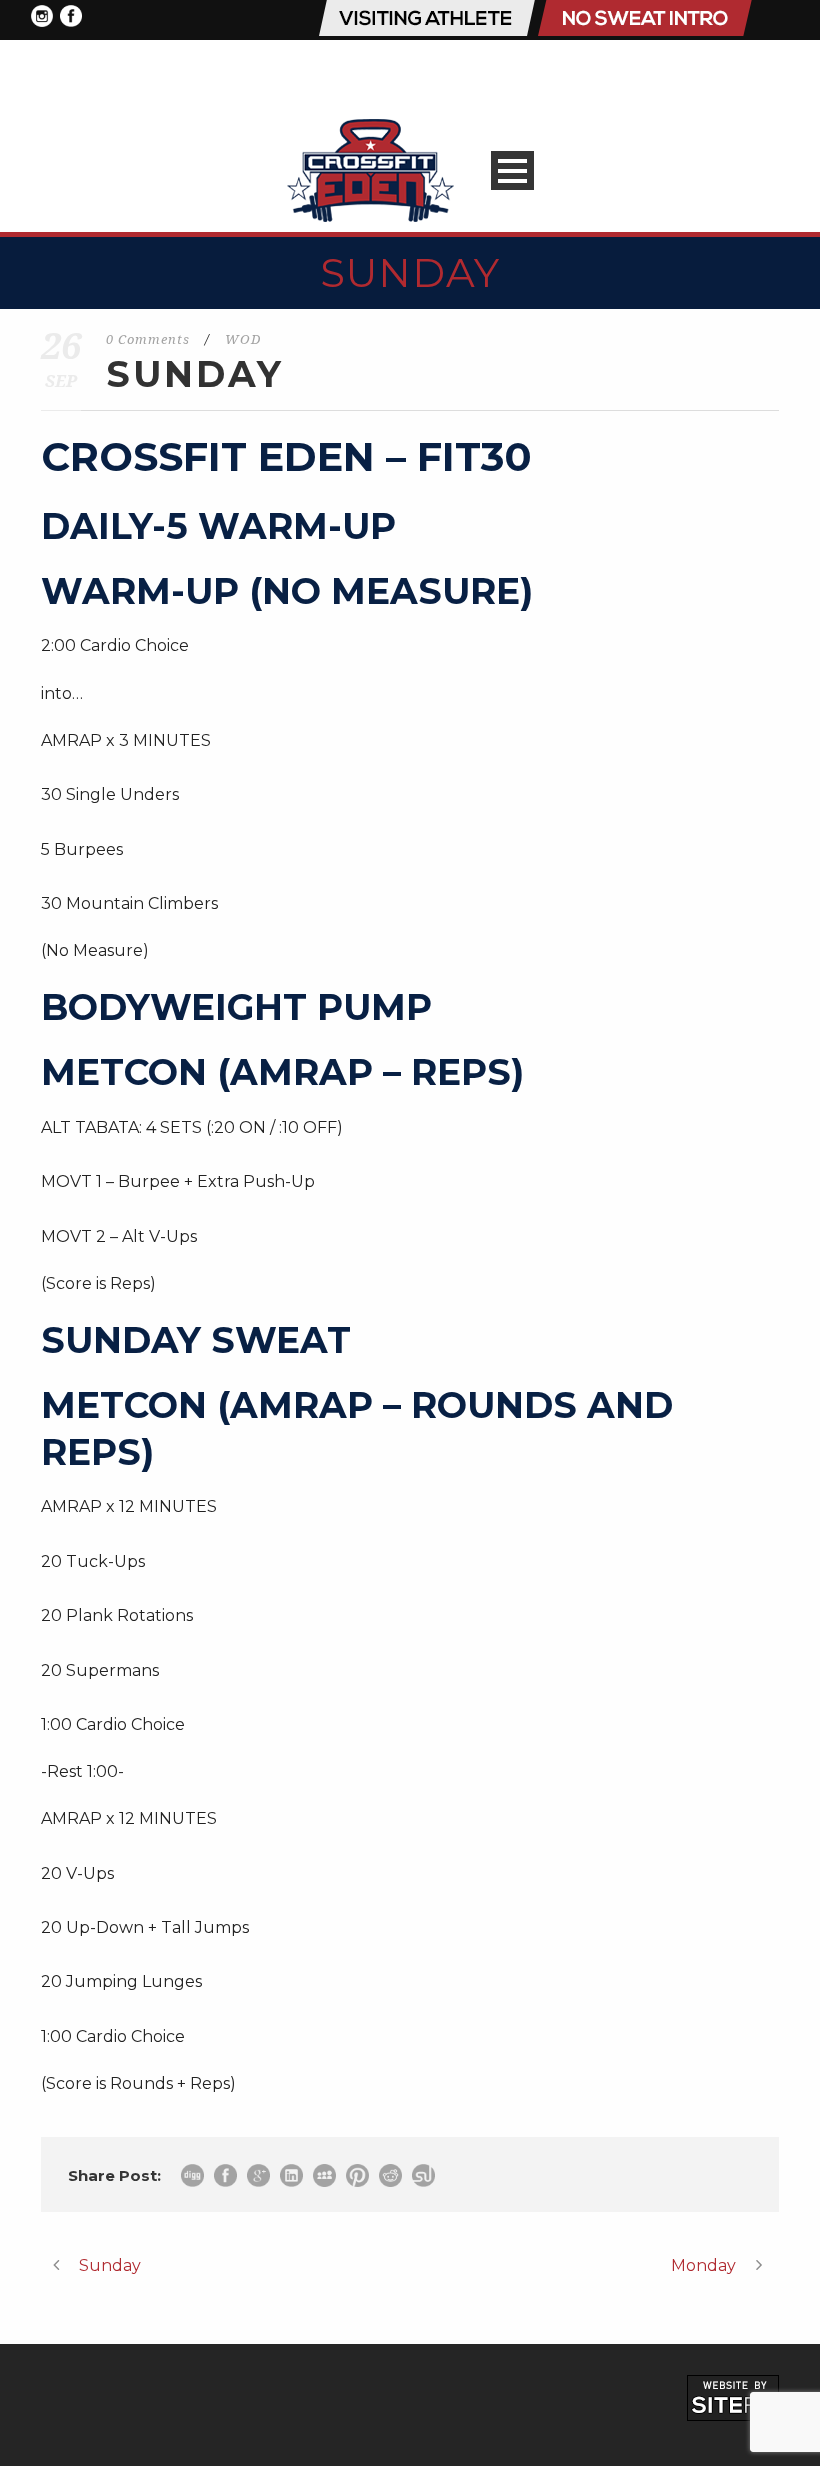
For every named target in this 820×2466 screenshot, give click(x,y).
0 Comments (148, 339)
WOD (243, 339)
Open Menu (512, 170)
